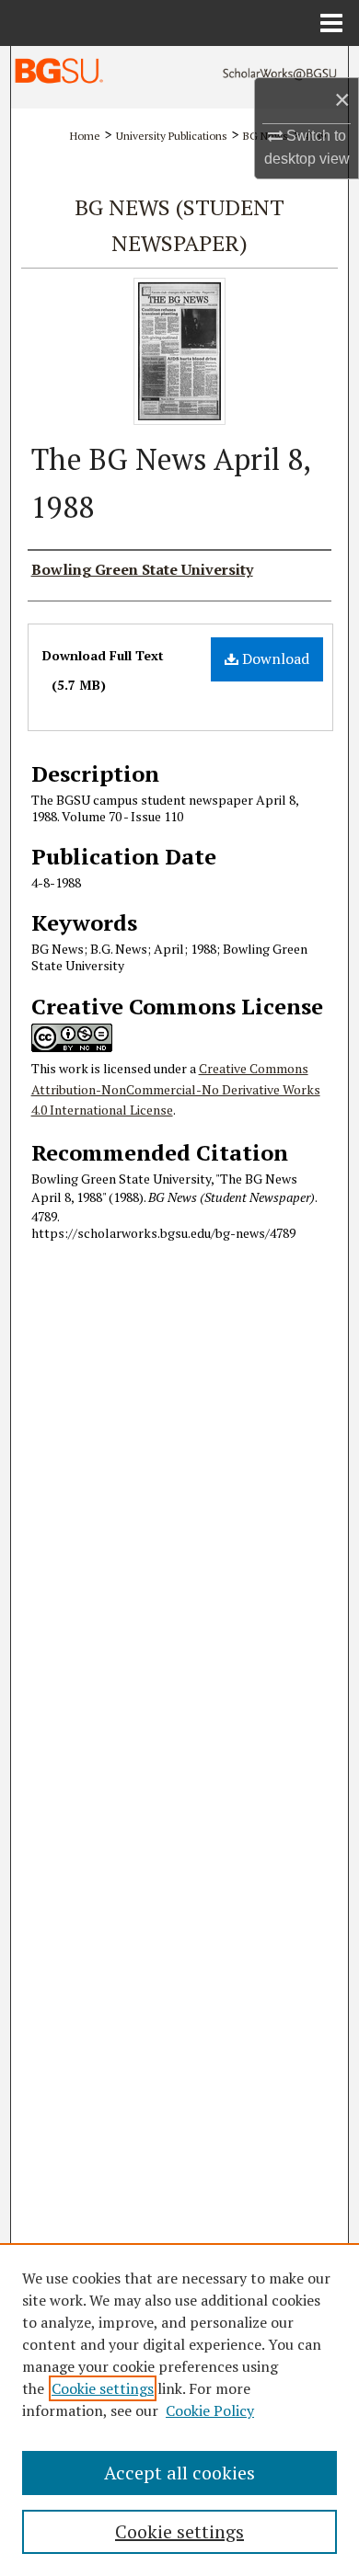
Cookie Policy (210, 2410)
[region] (179, 2410)
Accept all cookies (179, 2473)
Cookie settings (103, 2388)
